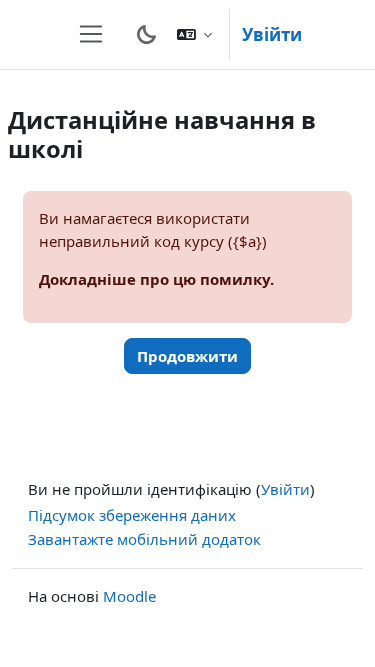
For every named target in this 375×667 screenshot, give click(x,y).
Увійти (272, 34)
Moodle (129, 596)
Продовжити (187, 356)
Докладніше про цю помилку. (156, 279)
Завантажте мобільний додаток (144, 539)
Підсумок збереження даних (132, 515)
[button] (195, 34)
